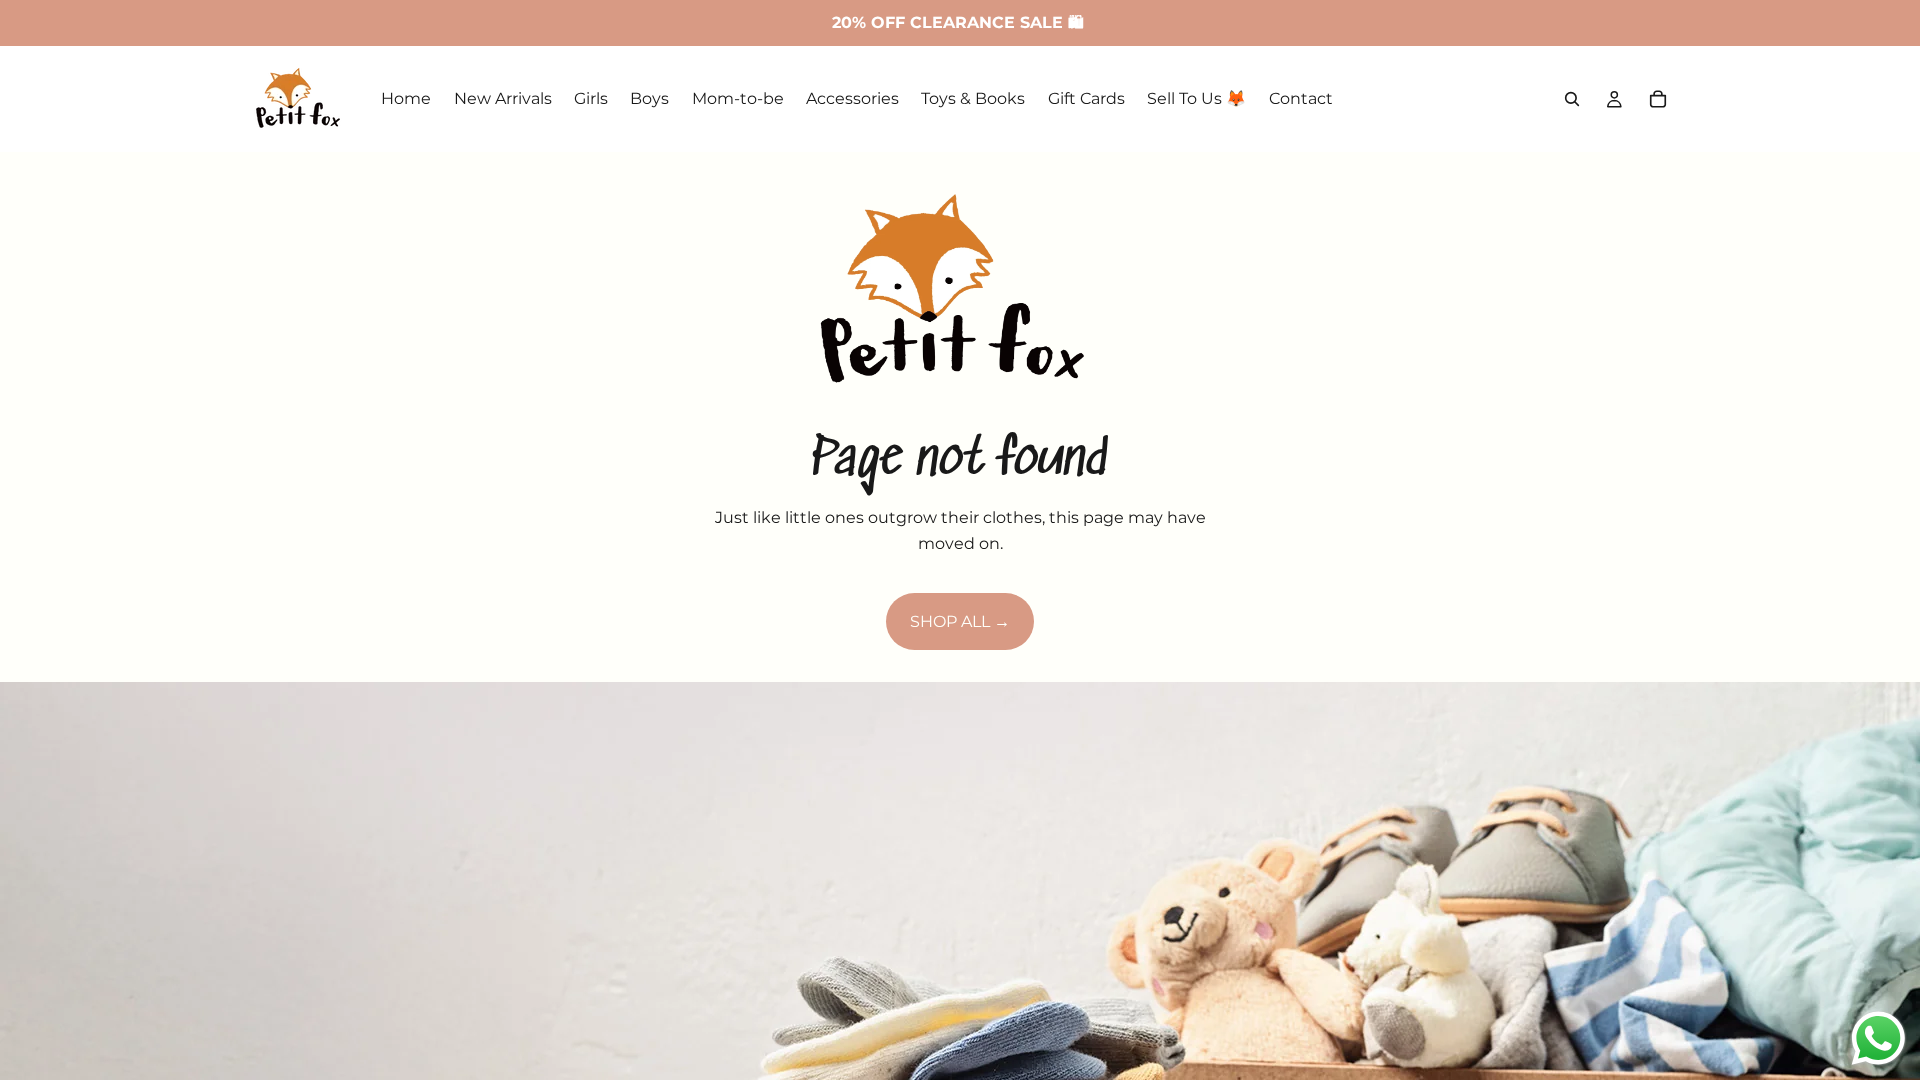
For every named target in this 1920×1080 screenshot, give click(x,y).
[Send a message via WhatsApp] (1878, 1038)
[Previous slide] (32, 1042)
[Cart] (1658, 99)
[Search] (1572, 99)
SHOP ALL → (960, 621)
